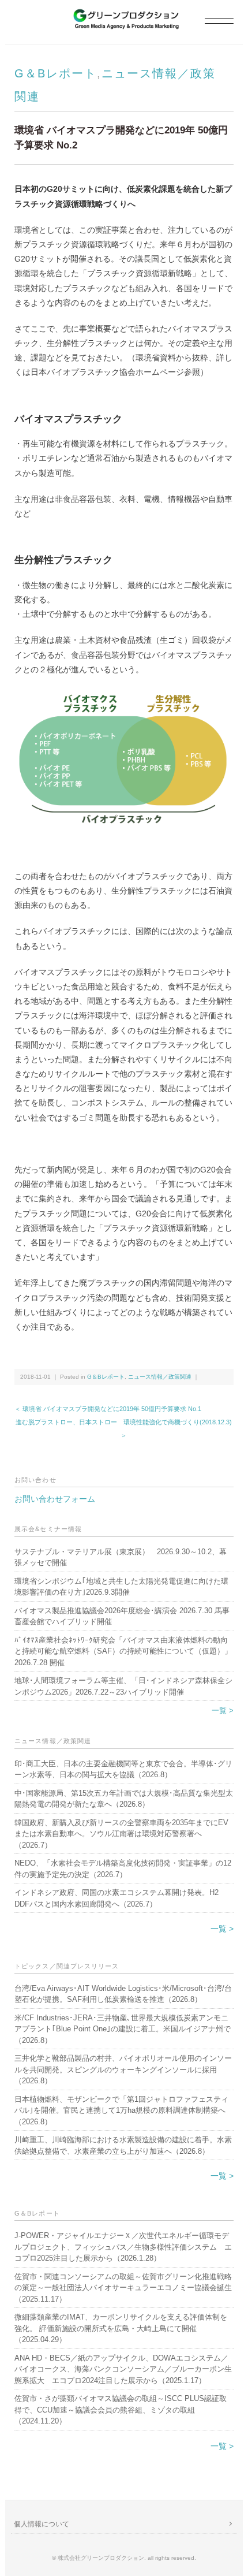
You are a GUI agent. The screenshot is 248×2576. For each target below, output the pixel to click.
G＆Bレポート (56, 73)
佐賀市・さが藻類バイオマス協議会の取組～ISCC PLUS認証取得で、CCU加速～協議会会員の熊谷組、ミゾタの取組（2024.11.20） (121, 2410)
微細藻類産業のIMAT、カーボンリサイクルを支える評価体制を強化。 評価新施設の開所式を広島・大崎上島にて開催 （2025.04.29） (121, 2328)
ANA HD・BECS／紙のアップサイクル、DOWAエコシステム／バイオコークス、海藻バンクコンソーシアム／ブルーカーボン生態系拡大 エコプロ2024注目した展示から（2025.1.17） (123, 2369)
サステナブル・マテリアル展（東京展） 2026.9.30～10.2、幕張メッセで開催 (121, 1557)
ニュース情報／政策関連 (160, 1377)
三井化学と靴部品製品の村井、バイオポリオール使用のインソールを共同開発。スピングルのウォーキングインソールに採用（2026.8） (123, 2069)
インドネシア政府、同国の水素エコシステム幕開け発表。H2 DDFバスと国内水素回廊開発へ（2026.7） (117, 1898)
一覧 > (223, 1710)
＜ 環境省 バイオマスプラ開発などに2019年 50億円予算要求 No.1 (108, 1409)
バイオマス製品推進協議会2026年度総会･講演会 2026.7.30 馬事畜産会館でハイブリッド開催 (122, 1616)
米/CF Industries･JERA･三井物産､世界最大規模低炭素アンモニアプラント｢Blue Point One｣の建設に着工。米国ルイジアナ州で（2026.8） (123, 2029)
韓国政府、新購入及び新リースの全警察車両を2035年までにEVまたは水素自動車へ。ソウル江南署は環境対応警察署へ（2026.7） (121, 1834)
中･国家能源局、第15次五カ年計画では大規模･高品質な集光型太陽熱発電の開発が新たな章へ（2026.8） (124, 1799)
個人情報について (42, 2524)
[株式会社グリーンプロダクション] (124, 15)
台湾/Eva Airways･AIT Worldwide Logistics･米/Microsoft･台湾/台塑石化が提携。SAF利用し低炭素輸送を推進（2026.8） (123, 1994)
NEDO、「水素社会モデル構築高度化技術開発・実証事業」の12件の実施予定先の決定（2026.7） (123, 1869)
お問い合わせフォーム (55, 1499)
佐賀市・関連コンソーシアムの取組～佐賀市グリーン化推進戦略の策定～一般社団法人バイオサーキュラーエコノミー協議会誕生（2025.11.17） (123, 2288)
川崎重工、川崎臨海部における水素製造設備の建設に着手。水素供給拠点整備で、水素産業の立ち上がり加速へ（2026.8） (123, 2145)
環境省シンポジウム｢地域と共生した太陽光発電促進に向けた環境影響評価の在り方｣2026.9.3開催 (121, 1587)
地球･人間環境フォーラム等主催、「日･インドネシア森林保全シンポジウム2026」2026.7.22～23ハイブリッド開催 (123, 1686)
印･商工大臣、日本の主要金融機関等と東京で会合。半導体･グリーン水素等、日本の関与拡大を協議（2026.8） (123, 1769)
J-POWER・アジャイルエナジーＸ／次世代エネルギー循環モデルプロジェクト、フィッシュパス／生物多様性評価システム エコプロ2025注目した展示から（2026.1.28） (123, 2247)
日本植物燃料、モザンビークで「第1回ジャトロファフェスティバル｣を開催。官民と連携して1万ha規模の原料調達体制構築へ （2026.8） (121, 2110)
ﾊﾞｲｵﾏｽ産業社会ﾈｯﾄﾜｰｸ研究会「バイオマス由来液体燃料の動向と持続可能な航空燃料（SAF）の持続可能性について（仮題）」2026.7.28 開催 (123, 1651)
